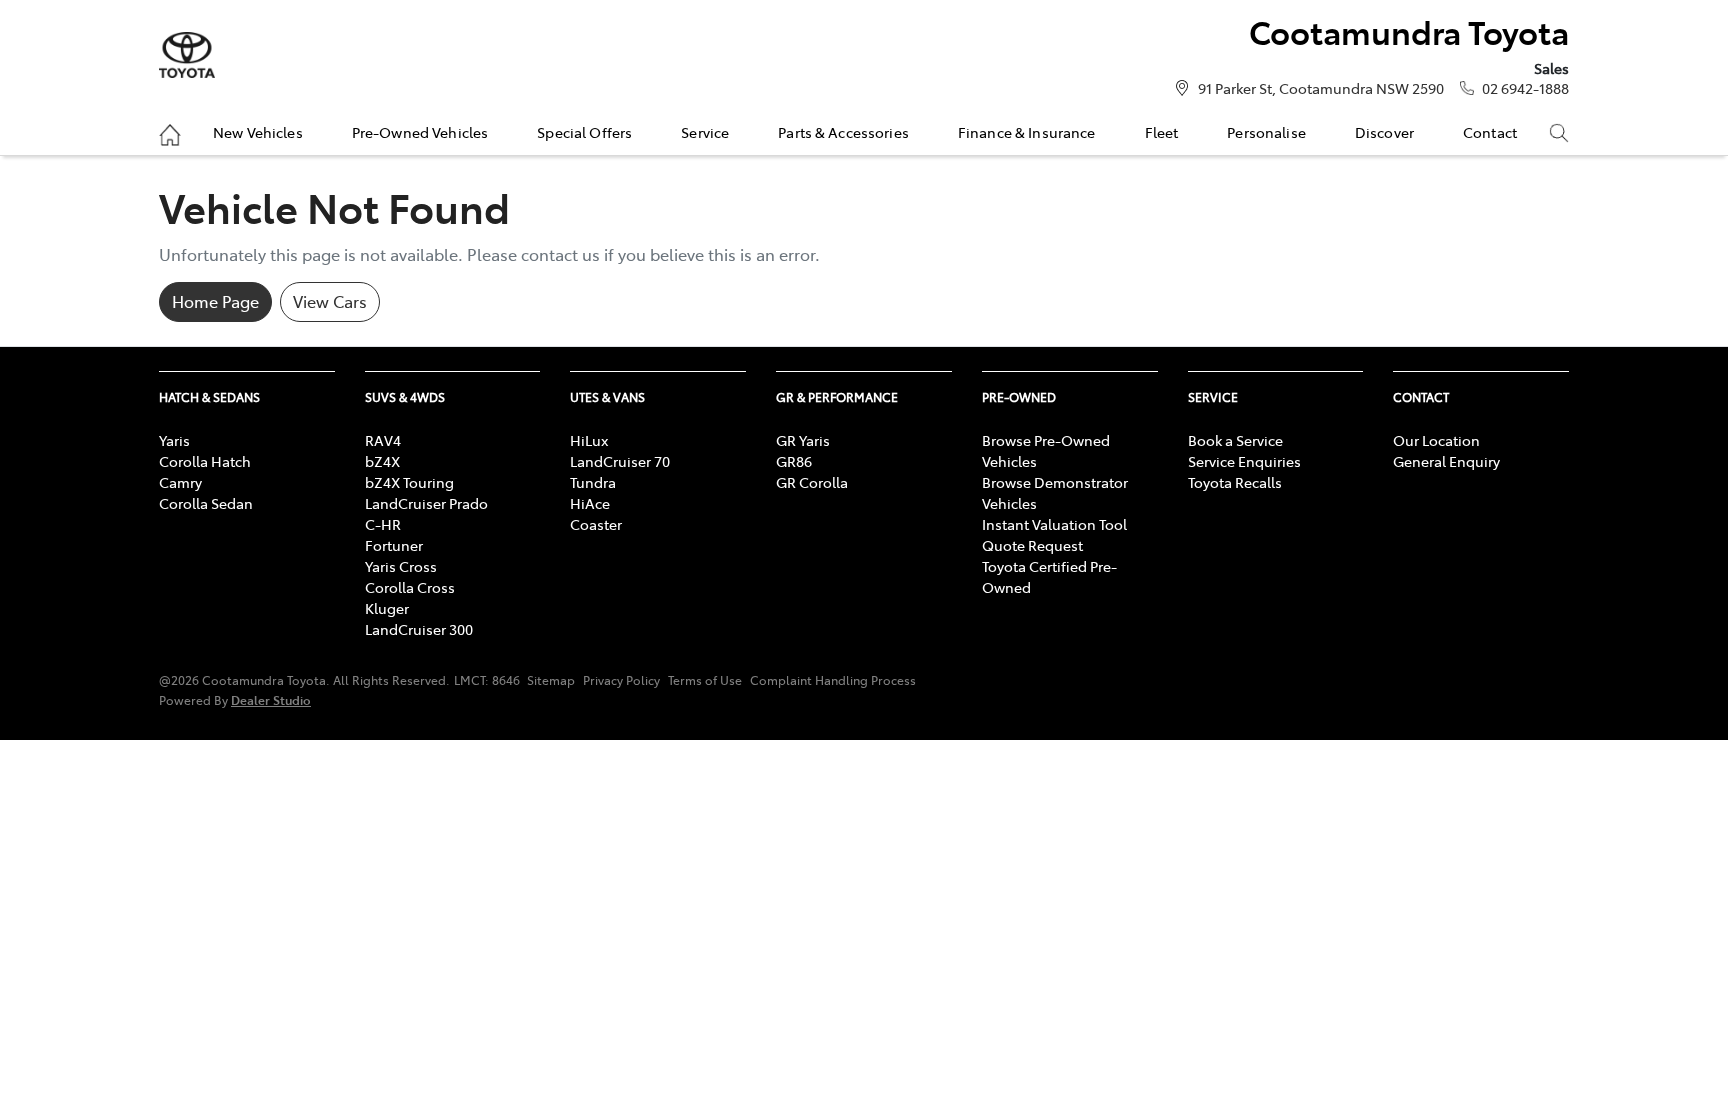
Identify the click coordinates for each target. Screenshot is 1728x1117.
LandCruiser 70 (620, 461)
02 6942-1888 (1525, 88)
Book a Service (1235, 440)
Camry (180, 482)
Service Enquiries (1244, 461)
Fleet (1162, 132)
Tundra (593, 482)
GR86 (794, 461)
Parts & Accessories (843, 132)
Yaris (174, 440)
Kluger (387, 608)
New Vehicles (258, 132)
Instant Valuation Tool (1054, 524)
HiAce (590, 503)
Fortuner (394, 545)
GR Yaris (803, 440)
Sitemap (551, 680)
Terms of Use (705, 680)
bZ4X (382, 461)
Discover (1384, 132)
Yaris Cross (401, 566)
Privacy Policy (621, 680)
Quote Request (1032, 545)
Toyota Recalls (1235, 482)
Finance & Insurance (1027, 132)
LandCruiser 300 (419, 629)
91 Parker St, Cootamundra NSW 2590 (1321, 88)
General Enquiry (1446, 461)
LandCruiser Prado (426, 503)
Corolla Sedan (206, 503)
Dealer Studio (271, 699)
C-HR (383, 524)
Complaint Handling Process (833, 680)
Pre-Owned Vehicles (420, 132)
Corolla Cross (410, 587)
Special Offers (584, 132)
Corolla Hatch (205, 461)
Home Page (215, 301)
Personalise (1266, 132)
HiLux (589, 440)
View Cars (330, 301)
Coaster (596, 524)
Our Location (1436, 440)
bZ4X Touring (409, 482)
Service (705, 132)
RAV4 (383, 440)
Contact (1490, 132)
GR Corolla (812, 482)
